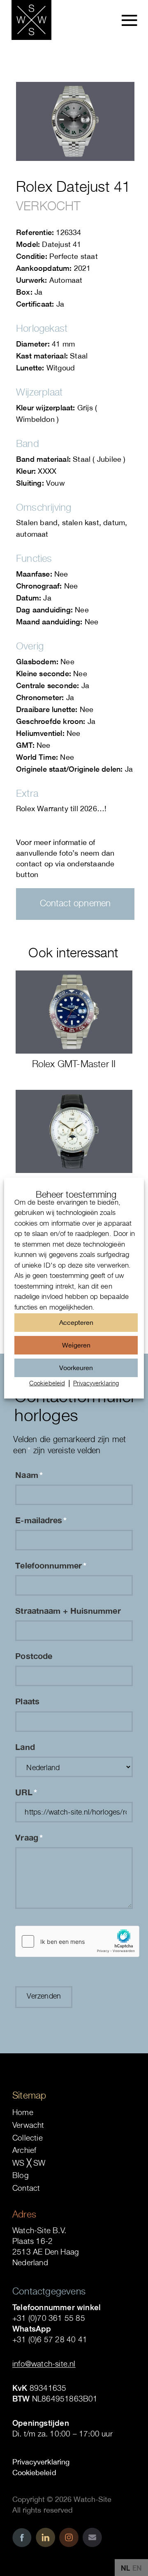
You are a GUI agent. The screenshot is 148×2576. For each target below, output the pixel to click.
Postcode (34, 1656)
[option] (137, 2568)
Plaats (27, 1701)
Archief (24, 2150)
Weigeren (76, 1345)
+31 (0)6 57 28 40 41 (50, 2339)
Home (23, 2112)
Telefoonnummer (51, 1565)
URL (26, 1792)
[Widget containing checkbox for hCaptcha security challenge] (77, 1941)
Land (25, 1747)
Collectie (28, 2138)
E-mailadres (41, 1520)
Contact (26, 2188)
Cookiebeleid (47, 1383)
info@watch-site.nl (44, 2364)
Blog (21, 2175)
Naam (29, 1475)
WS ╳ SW (29, 2163)
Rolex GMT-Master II (74, 1064)
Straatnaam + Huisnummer (68, 1610)
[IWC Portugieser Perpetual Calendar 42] (74, 1131)
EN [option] (137, 2568)
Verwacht (28, 2125)
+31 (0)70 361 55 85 (49, 2318)
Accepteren (76, 1322)
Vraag (29, 1837)
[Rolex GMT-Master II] (74, 1012)
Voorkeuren (76, 1367)
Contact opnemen (75, 903)
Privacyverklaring (96, 1383)
